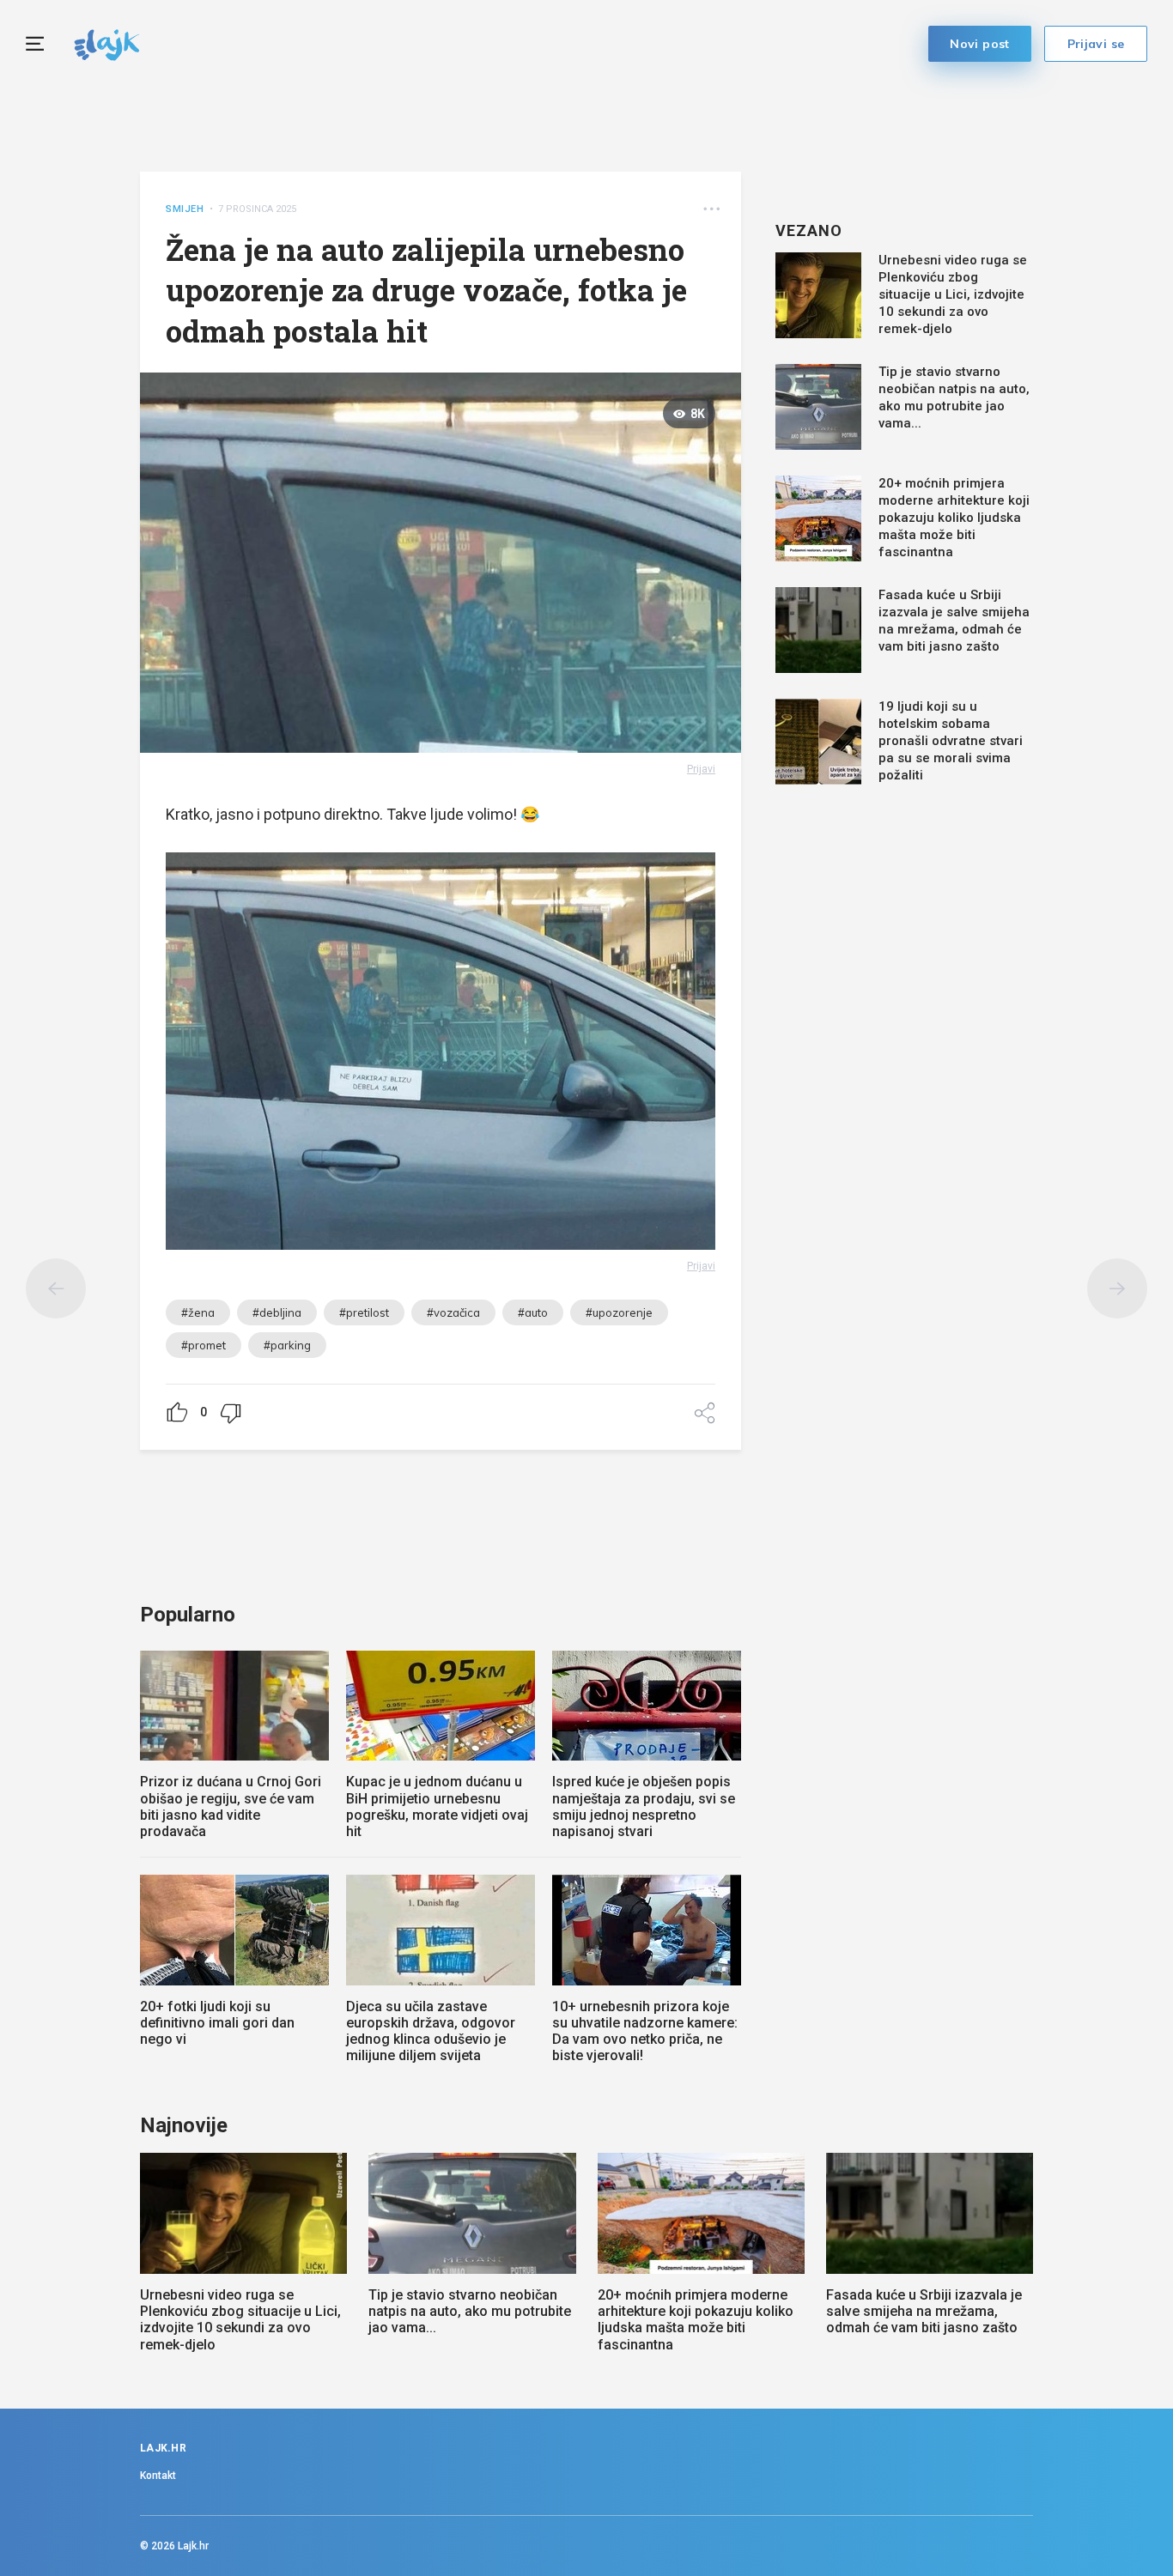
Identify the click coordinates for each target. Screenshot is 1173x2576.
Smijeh (185, 209)
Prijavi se (1096, 44)
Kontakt (158, 2476)
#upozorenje (619, 1312)
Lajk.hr (193, 2546)
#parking (287, 1345)
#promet (204, 1345)
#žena (198, 1312)
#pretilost (364, 1312)
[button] (711, 209)
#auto (533, 1312)
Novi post (980, 44)
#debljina (277, 1312)
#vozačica (453, 1312)
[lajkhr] (107, 42)
